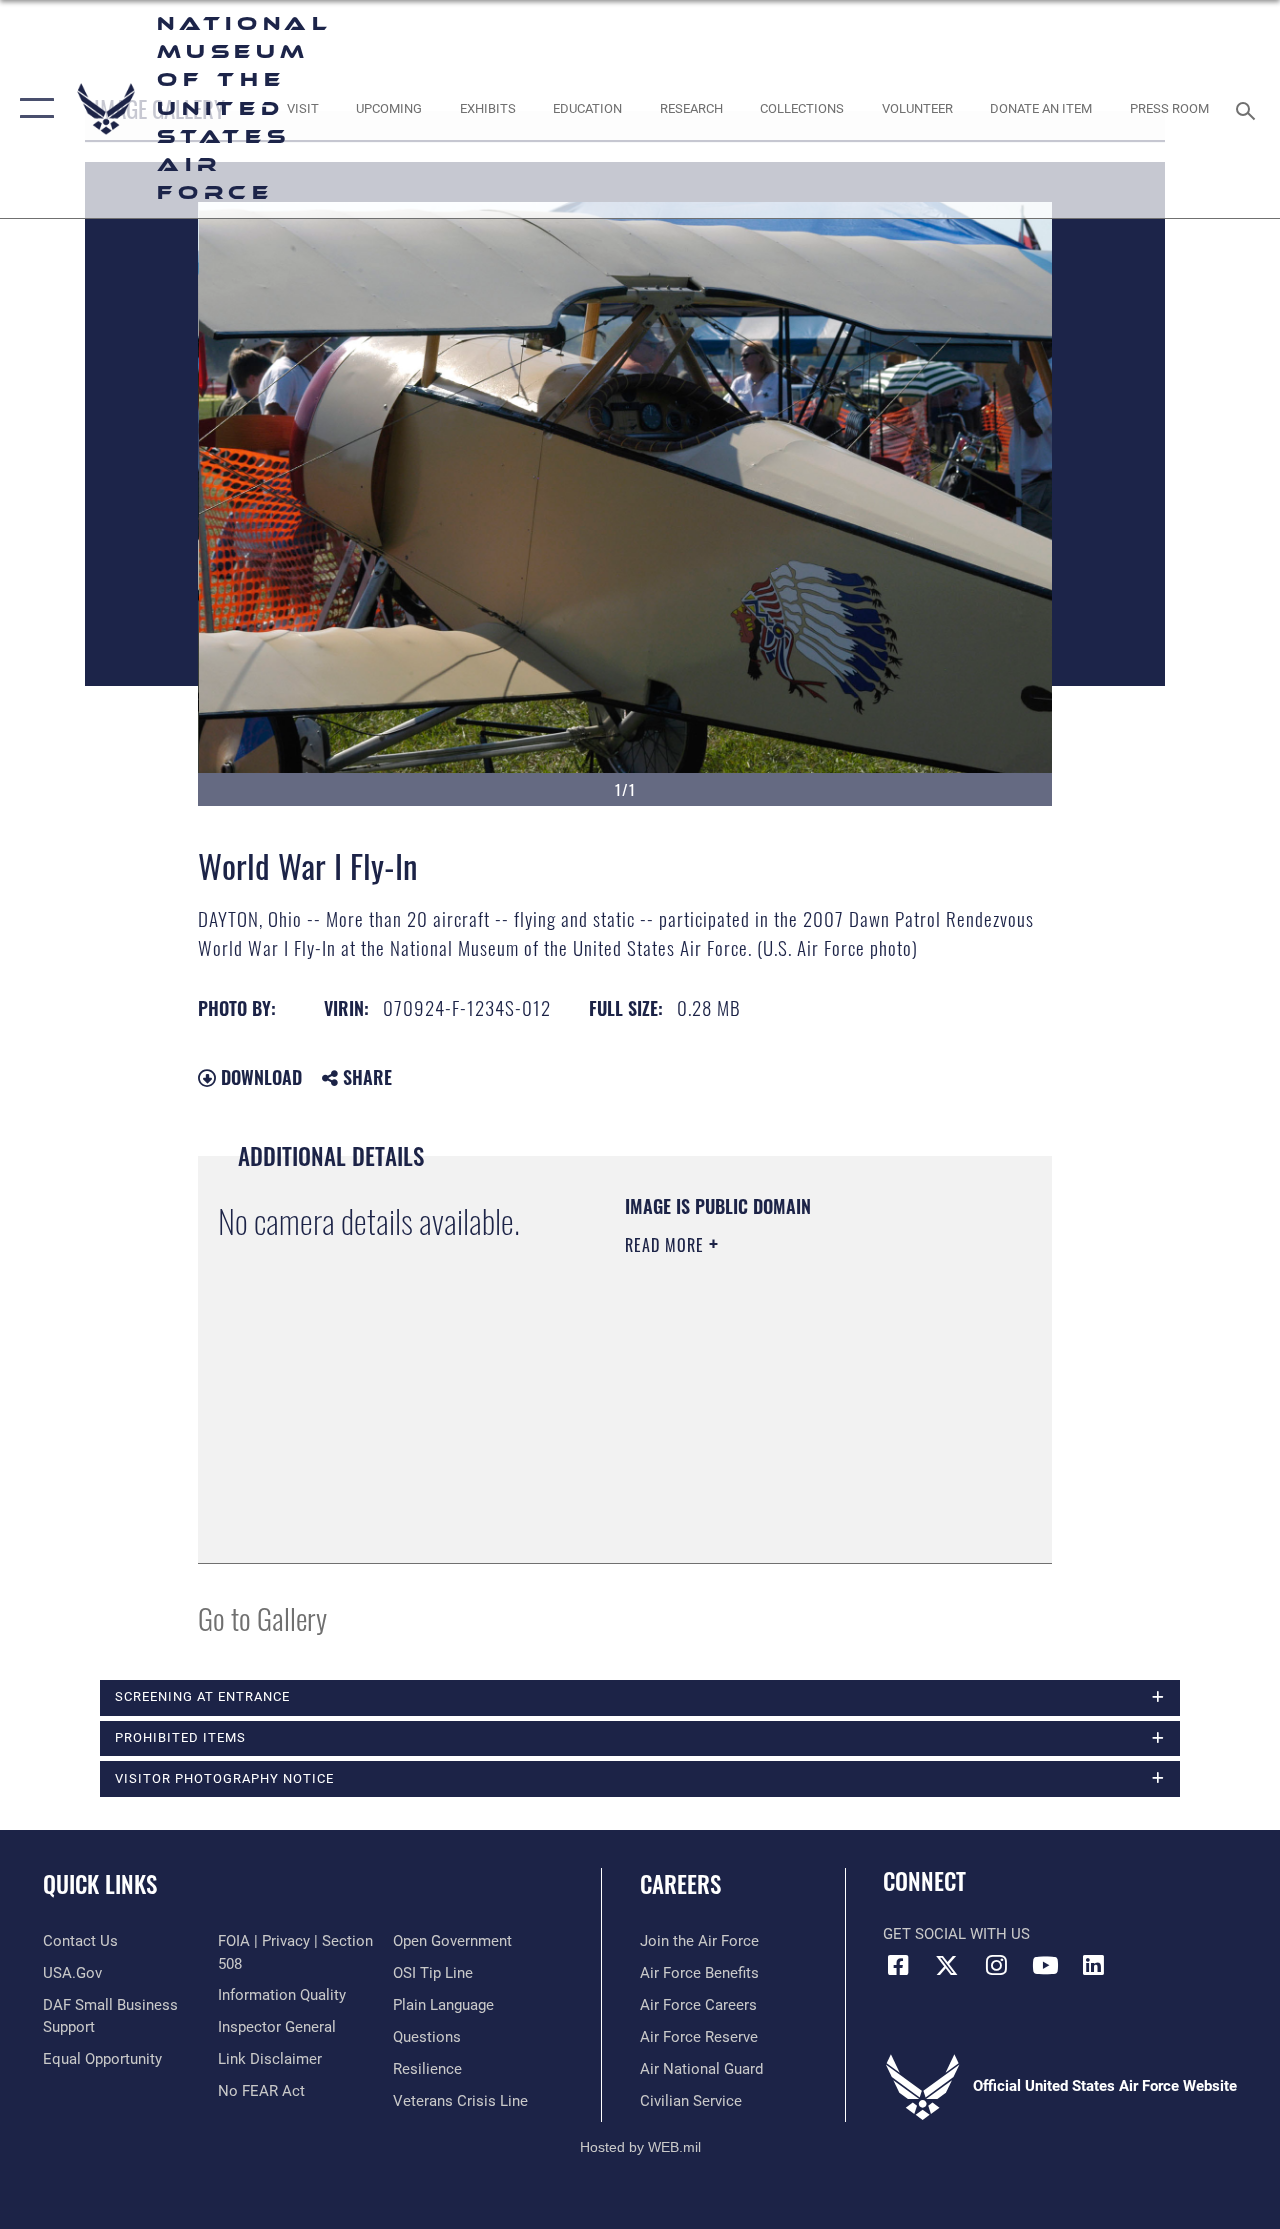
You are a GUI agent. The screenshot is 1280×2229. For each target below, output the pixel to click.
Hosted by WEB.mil (640, 2147)
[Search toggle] (1249, 108)
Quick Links (100, 1884)
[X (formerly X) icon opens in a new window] (947, 1965)
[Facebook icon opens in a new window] (898, 1965)
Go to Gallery (262, 1617)
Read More (667, 1245)
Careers (680, 1884)
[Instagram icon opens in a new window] (996, 1965)
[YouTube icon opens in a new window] (1045, 1965)
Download (259, 1077)
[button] (32, 109)
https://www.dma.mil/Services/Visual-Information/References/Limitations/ (746, 1442)
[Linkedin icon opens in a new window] (1094, 1965)
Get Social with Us (956, 1934)
